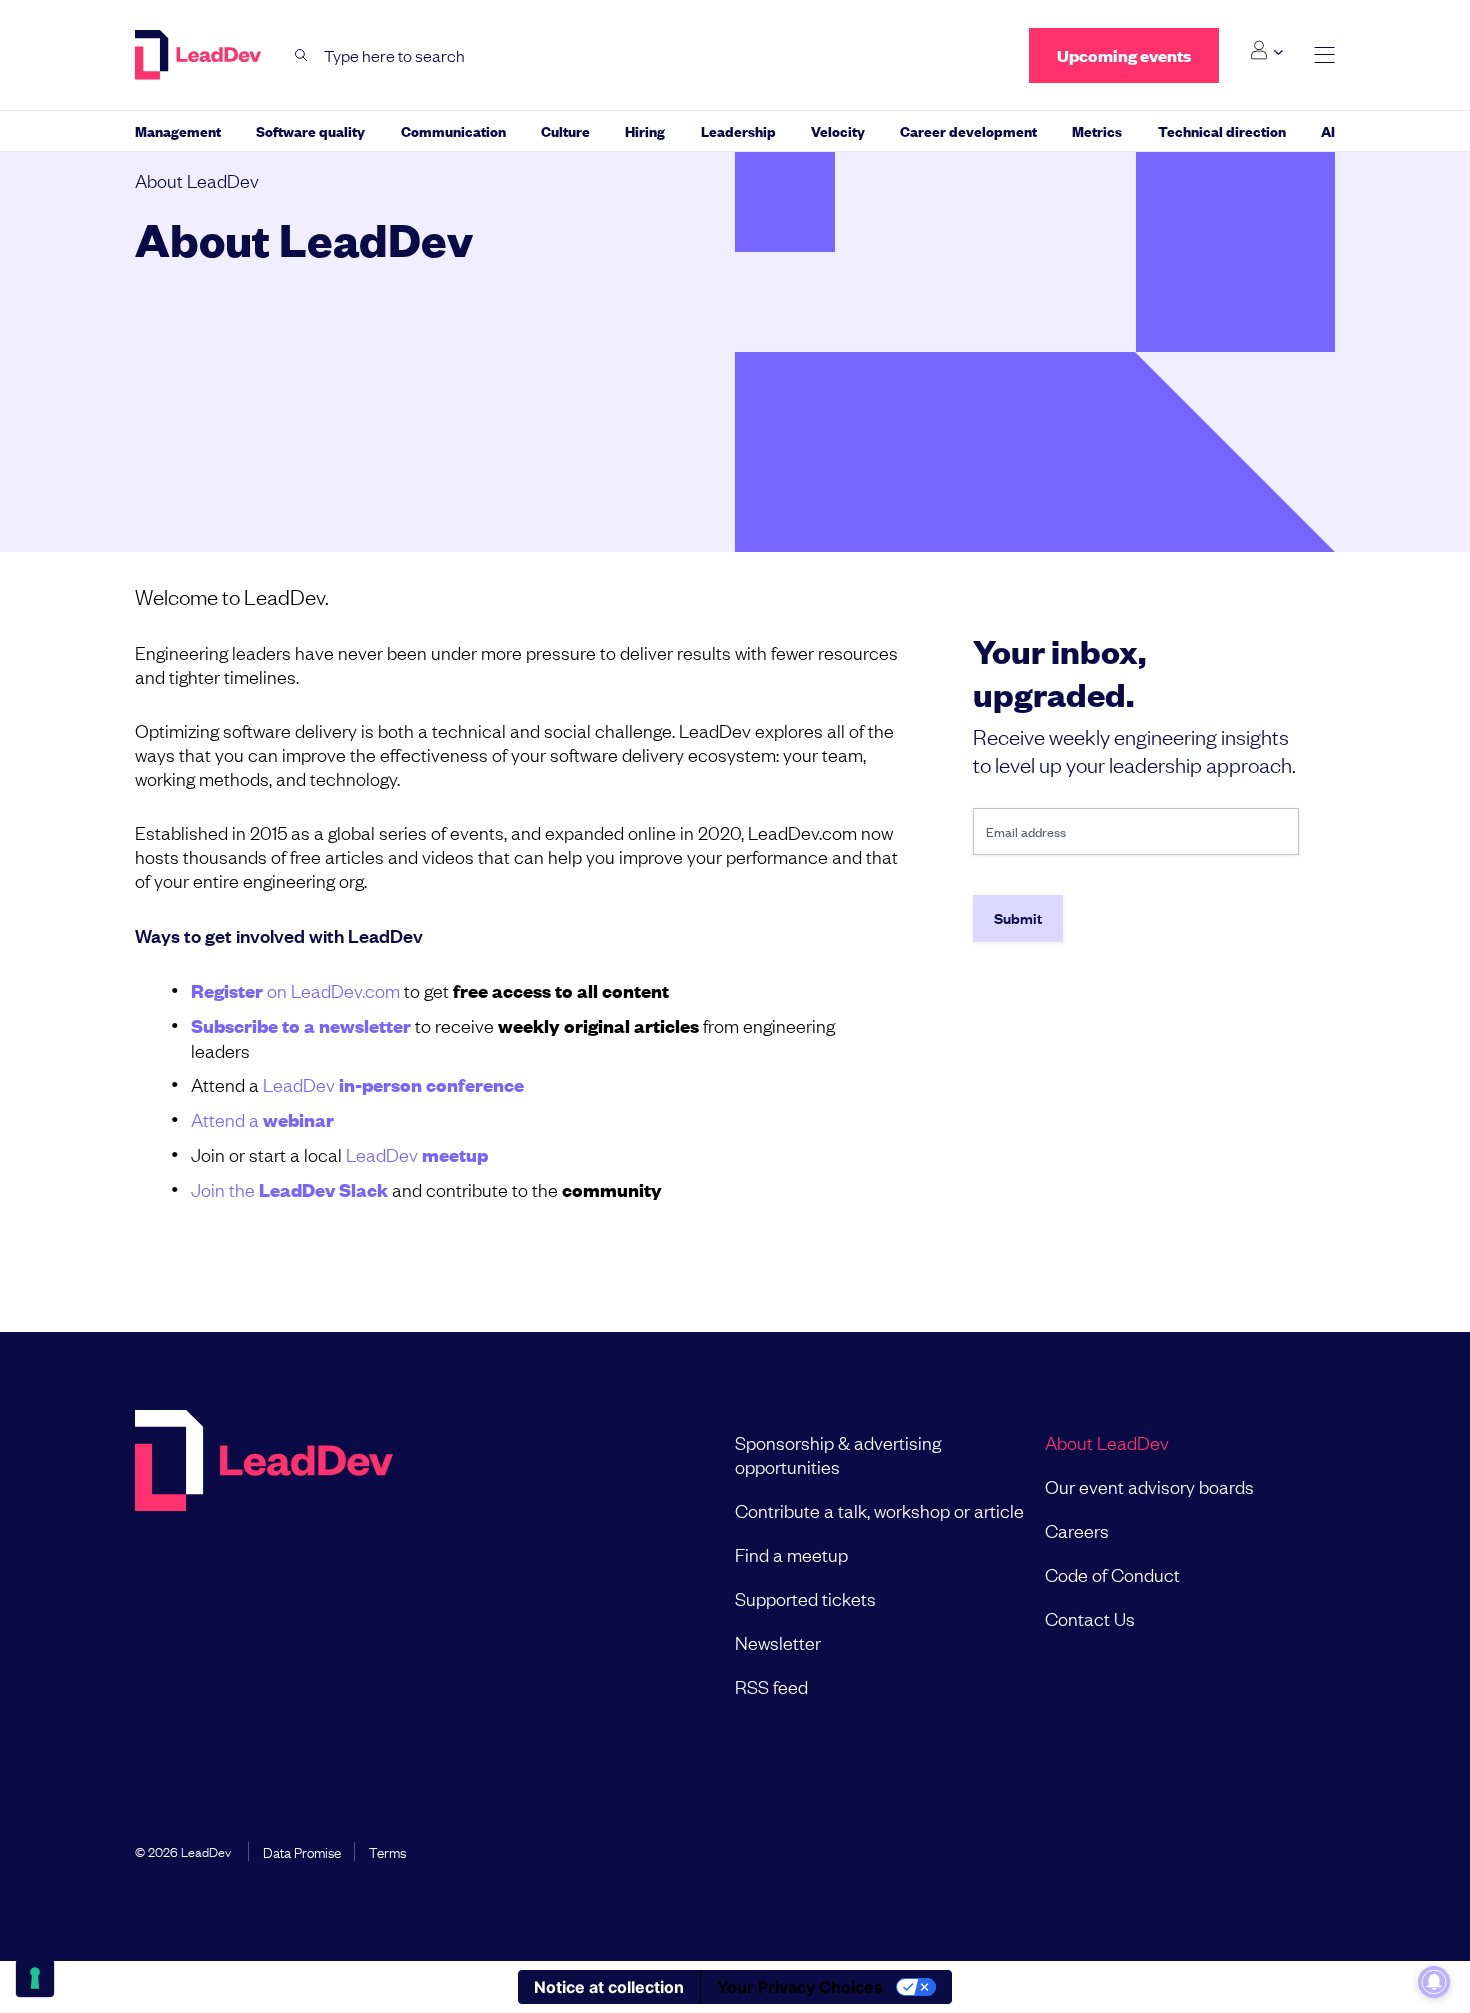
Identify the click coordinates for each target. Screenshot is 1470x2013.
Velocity (838, 130)
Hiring (645, 130)
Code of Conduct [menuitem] (1112, 1574)
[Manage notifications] (1434, 1982)
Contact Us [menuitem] (1090, 1618)
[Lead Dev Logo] (200, 55)
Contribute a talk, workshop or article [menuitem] (879, 1510)
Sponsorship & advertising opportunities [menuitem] (838, 1454)
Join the (289, 1189)
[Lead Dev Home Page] (264, 1564)
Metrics (1097, 130)
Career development (968, 130)
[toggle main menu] (1324, 55)
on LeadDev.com (295, 990)
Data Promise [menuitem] (302, 1851)
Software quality (310, 130)
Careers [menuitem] (1077, 1530)
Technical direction (1222, 130)
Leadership (738, 130)
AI (1328, 130)
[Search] (301, 55)
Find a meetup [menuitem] (791, 1554)
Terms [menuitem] (387, 1851)
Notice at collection (609, 1987)
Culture (565, 130)
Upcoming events (1124, 55)
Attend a (262, 1119)
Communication (453, 130)
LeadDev (393, 1084)
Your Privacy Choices (800, 1987)
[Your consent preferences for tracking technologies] (35, 1978)
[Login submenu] (1266, 51)
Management (178, 130)
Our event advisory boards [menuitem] (1149, 1486)
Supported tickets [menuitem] (805, 1598)
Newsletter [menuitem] (778, 1642)
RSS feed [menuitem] (771, 1686)
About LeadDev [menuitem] (1107, 1442)
